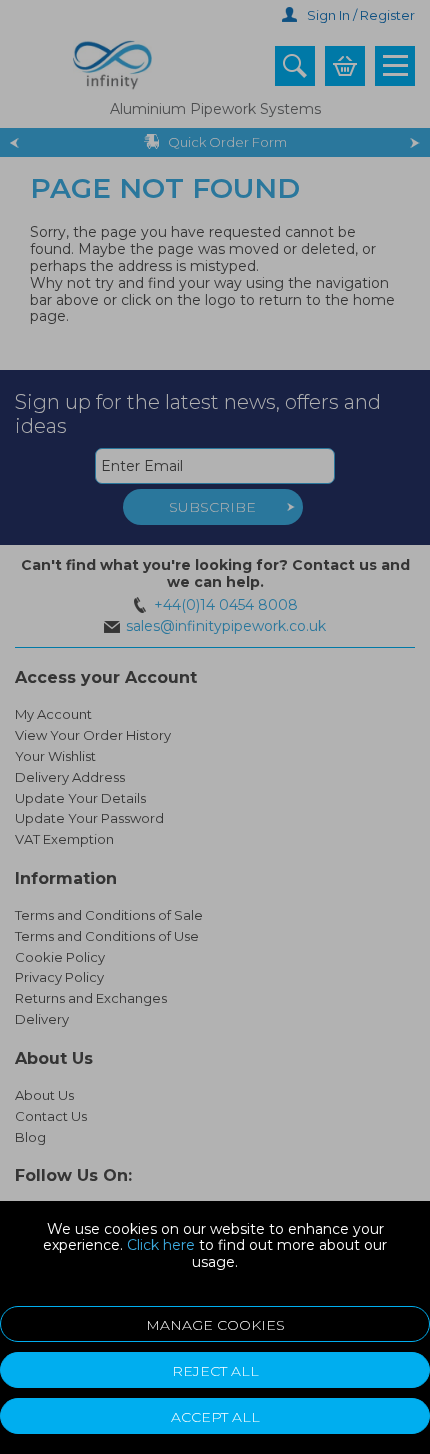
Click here (161, 1245)
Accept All (215, 1417)
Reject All (215, 1371)
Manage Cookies (215, 1325)
